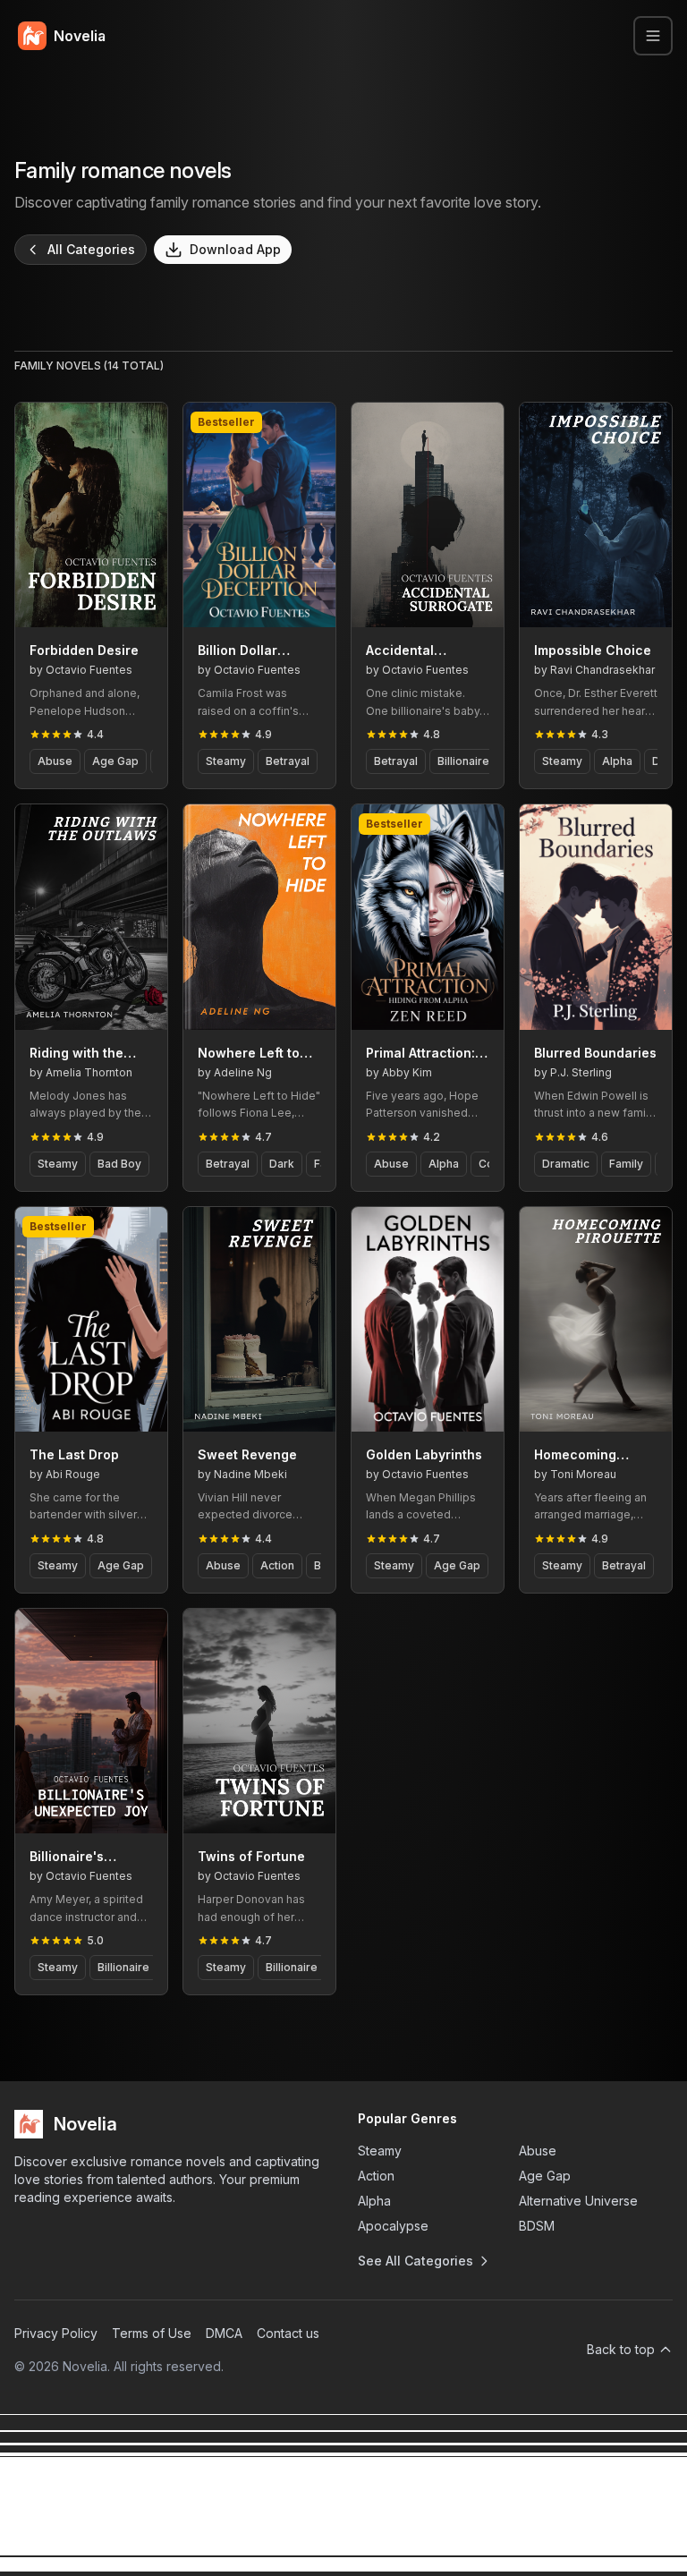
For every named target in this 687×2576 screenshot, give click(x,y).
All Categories (91, 249)
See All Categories (416, 2261)
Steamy (380, 2151)
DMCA (224, 2333)
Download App (235, 249)
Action (376, 2176)
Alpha (374, 2201)
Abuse (538, 2151)
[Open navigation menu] (653, 36)
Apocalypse (393, 2226)
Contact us (288, 2333)
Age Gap (545, 2176)
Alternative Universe (578, 2201)
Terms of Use (152, 2333)
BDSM (537, 2226)
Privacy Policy (56, 2333)
